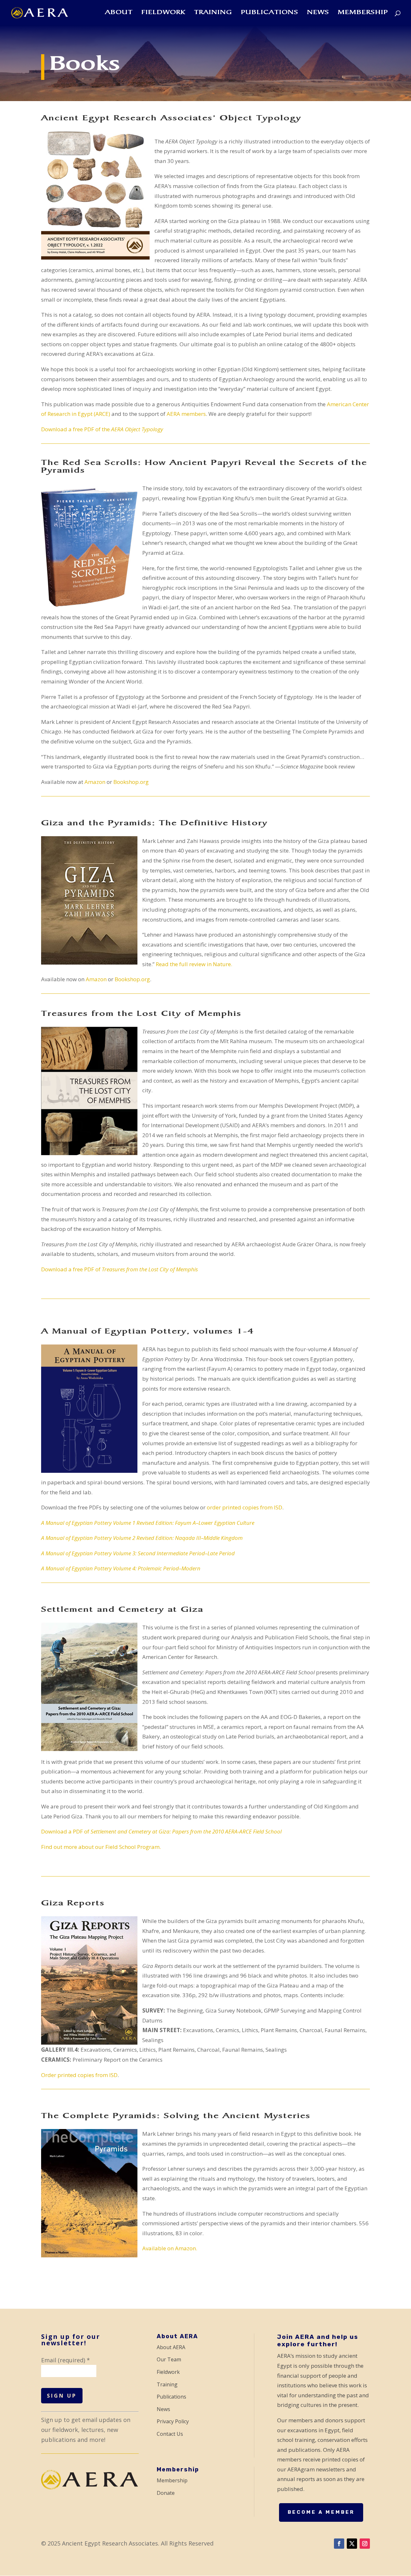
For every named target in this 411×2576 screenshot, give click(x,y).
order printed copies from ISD (245, 1507)
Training (213, 13)
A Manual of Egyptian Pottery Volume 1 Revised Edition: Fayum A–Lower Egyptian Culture (148, 1523)
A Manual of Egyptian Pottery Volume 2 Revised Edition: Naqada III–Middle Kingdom (142, 1538)
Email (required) (66, 2360)
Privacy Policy (173, 2421)
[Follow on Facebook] (339, 2544)
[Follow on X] (352, 2544)
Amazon (95, 782)
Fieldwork (163, 13)
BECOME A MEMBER (321, 2512)
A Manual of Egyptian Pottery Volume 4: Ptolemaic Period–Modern (121, 1568)
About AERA (171, 2347)
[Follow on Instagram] (365, 2544)
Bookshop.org (131, 782)
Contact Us (170, 2434)
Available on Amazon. (170, 2248)
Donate (166, 2493)
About (119, 13)
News (318, 13)
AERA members (186, 414)
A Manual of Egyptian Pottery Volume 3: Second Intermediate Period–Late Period (138, 1553)
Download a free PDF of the (102, 429)
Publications (270, 13)
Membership (363, 13)
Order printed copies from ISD (79, 2075)
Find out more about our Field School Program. (101, 1847)
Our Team (169, 2359)
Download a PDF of (161, 1831)
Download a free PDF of (119, 1269)
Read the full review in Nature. (194, 964)
